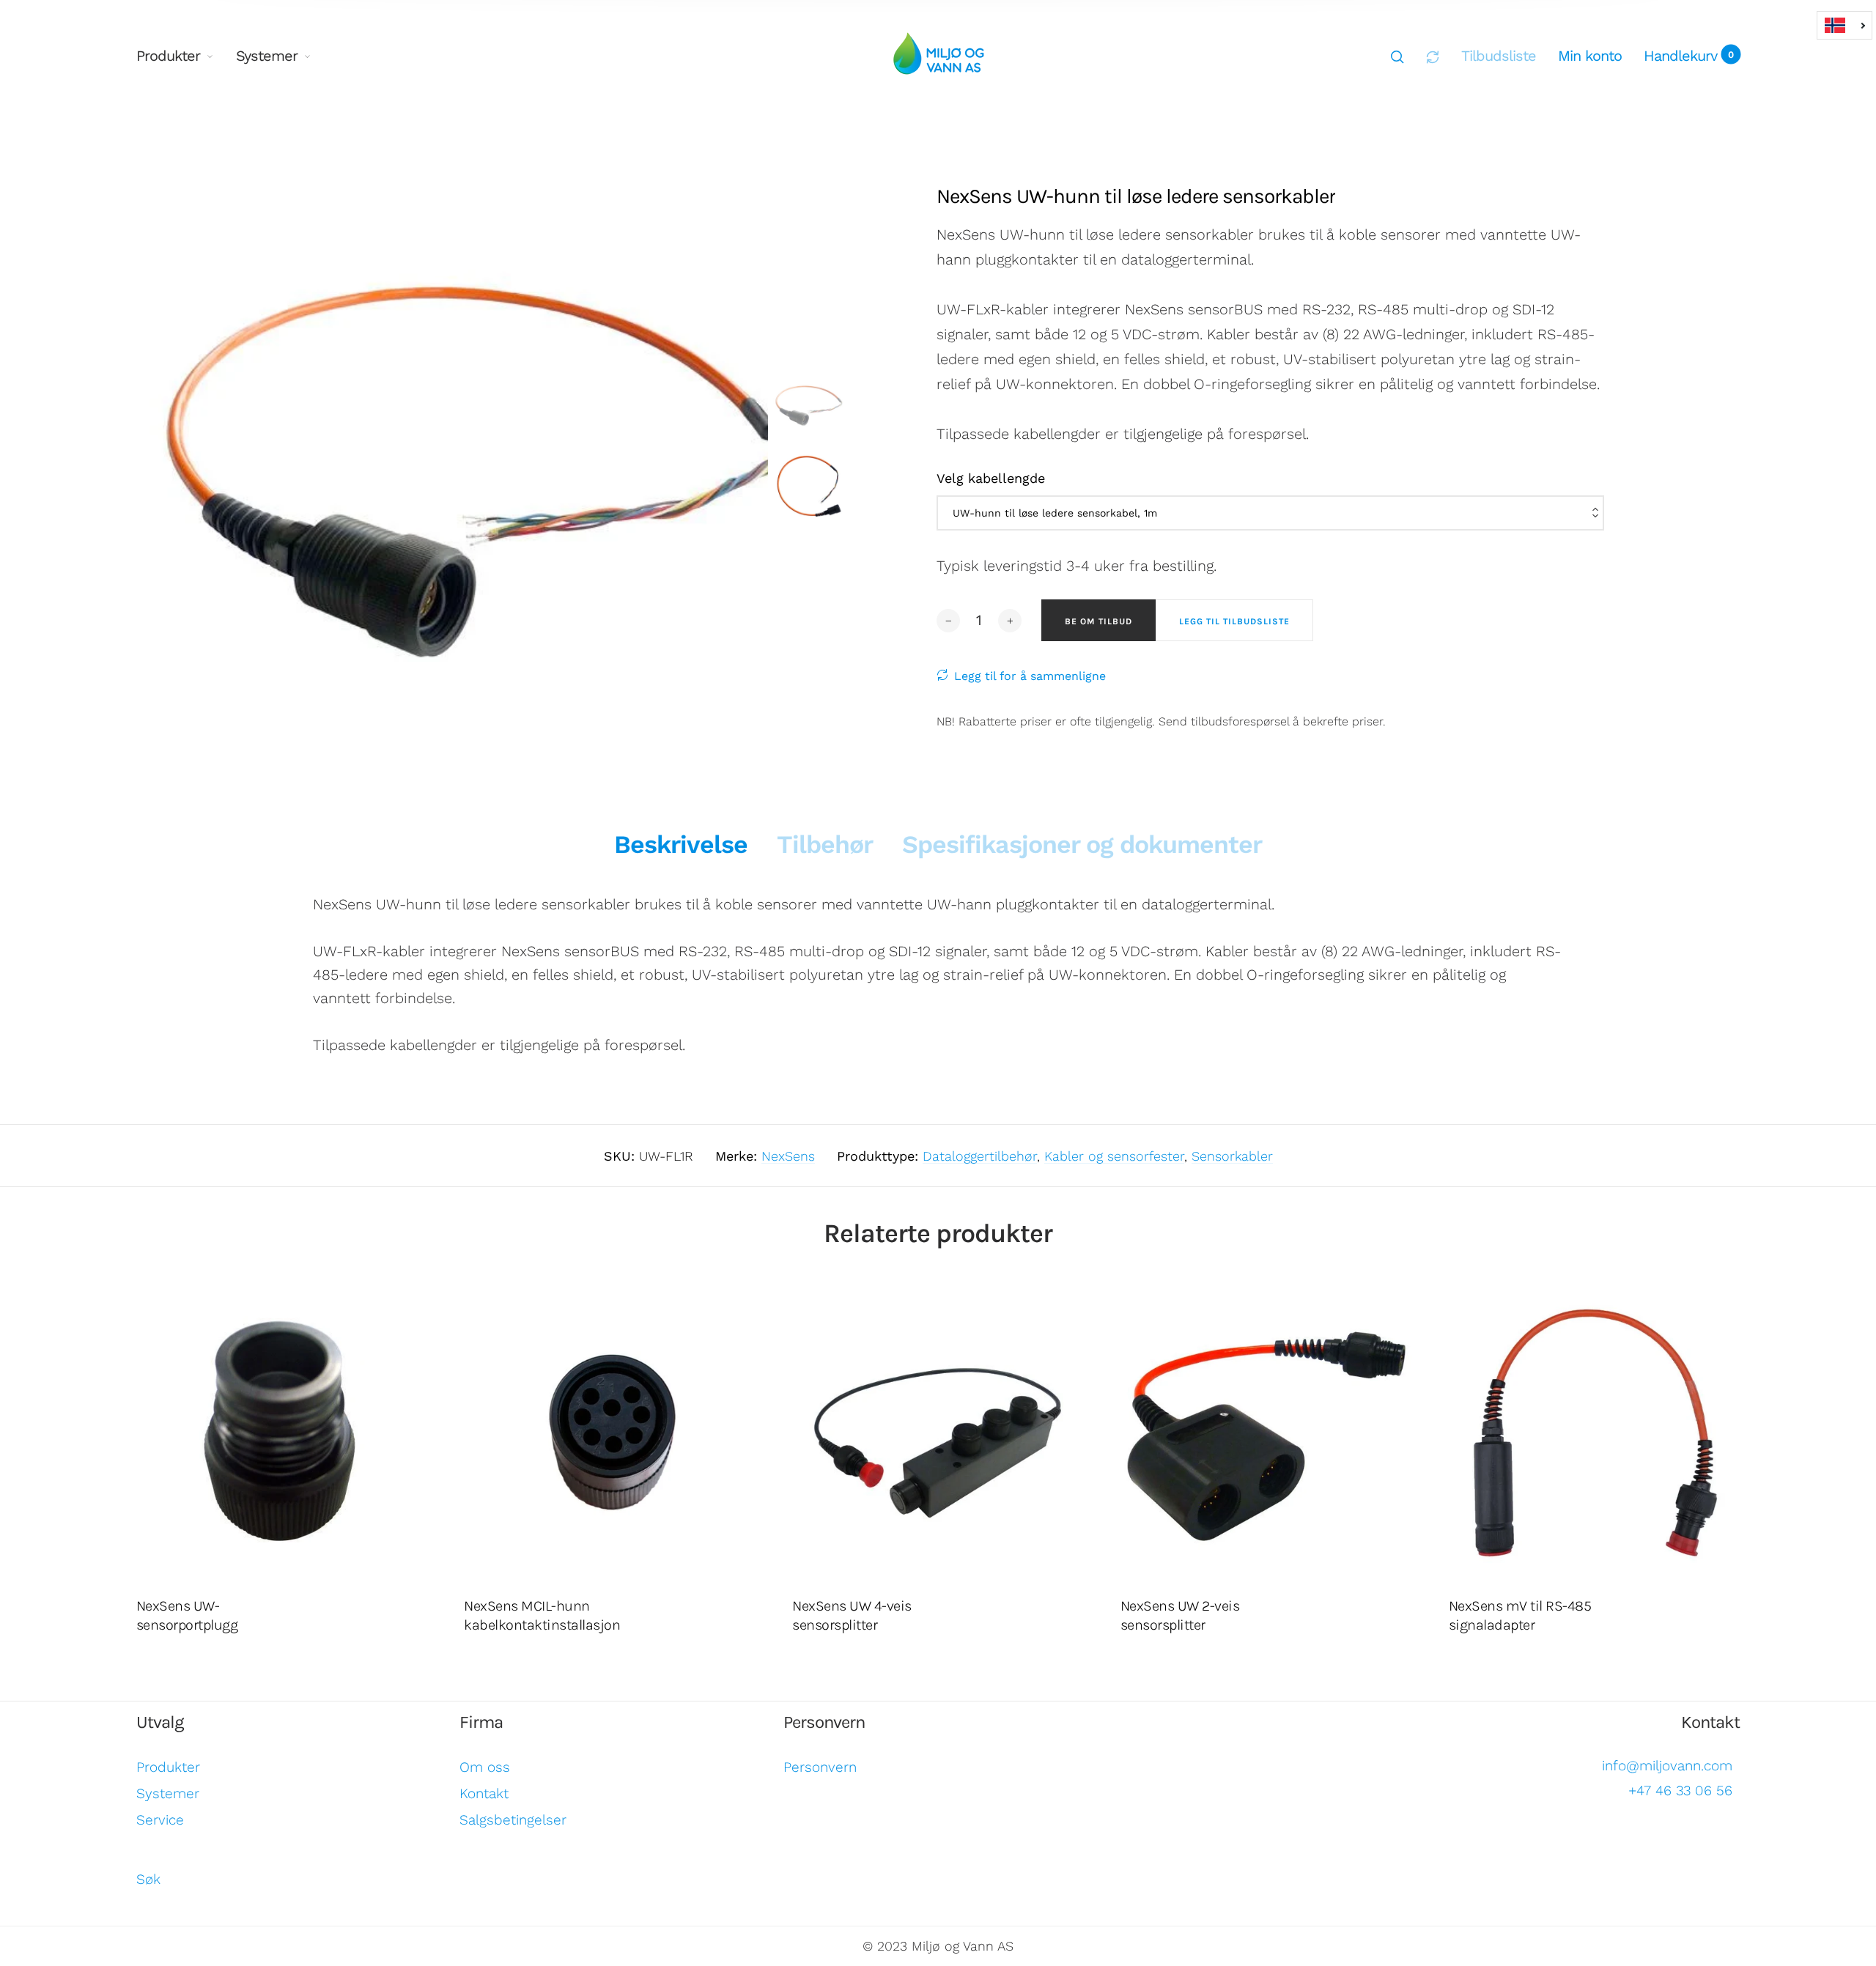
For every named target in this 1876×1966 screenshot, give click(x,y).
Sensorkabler (1232, 1156)
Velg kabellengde (991, 478)
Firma (481, 1722)
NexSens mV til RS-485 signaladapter (1520, 1615)
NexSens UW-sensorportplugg (187, 1615)
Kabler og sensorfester (1114, 1156)
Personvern (824, 1722)
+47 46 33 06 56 (1680, 1791)
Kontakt (484, 1793)
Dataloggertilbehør (980, 1156)
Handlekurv (1689, 56)
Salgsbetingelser (513, 1820)
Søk (148, 1879)
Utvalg (160, 1722)
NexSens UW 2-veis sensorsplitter (1180, 1615)
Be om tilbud (1098, 621)
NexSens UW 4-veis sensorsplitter (852, 1615)
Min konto (1590, 56)
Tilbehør (825, 844)
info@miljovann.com (1667, 1766)
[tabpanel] (470, 448)
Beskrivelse (681, 844)
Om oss (485, 1767)
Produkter (168, 56)
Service (160, 1820)
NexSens (788, 1156)
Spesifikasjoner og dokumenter (1082, 844)
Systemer (267, 56)
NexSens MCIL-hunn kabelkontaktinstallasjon (542, 1615)
